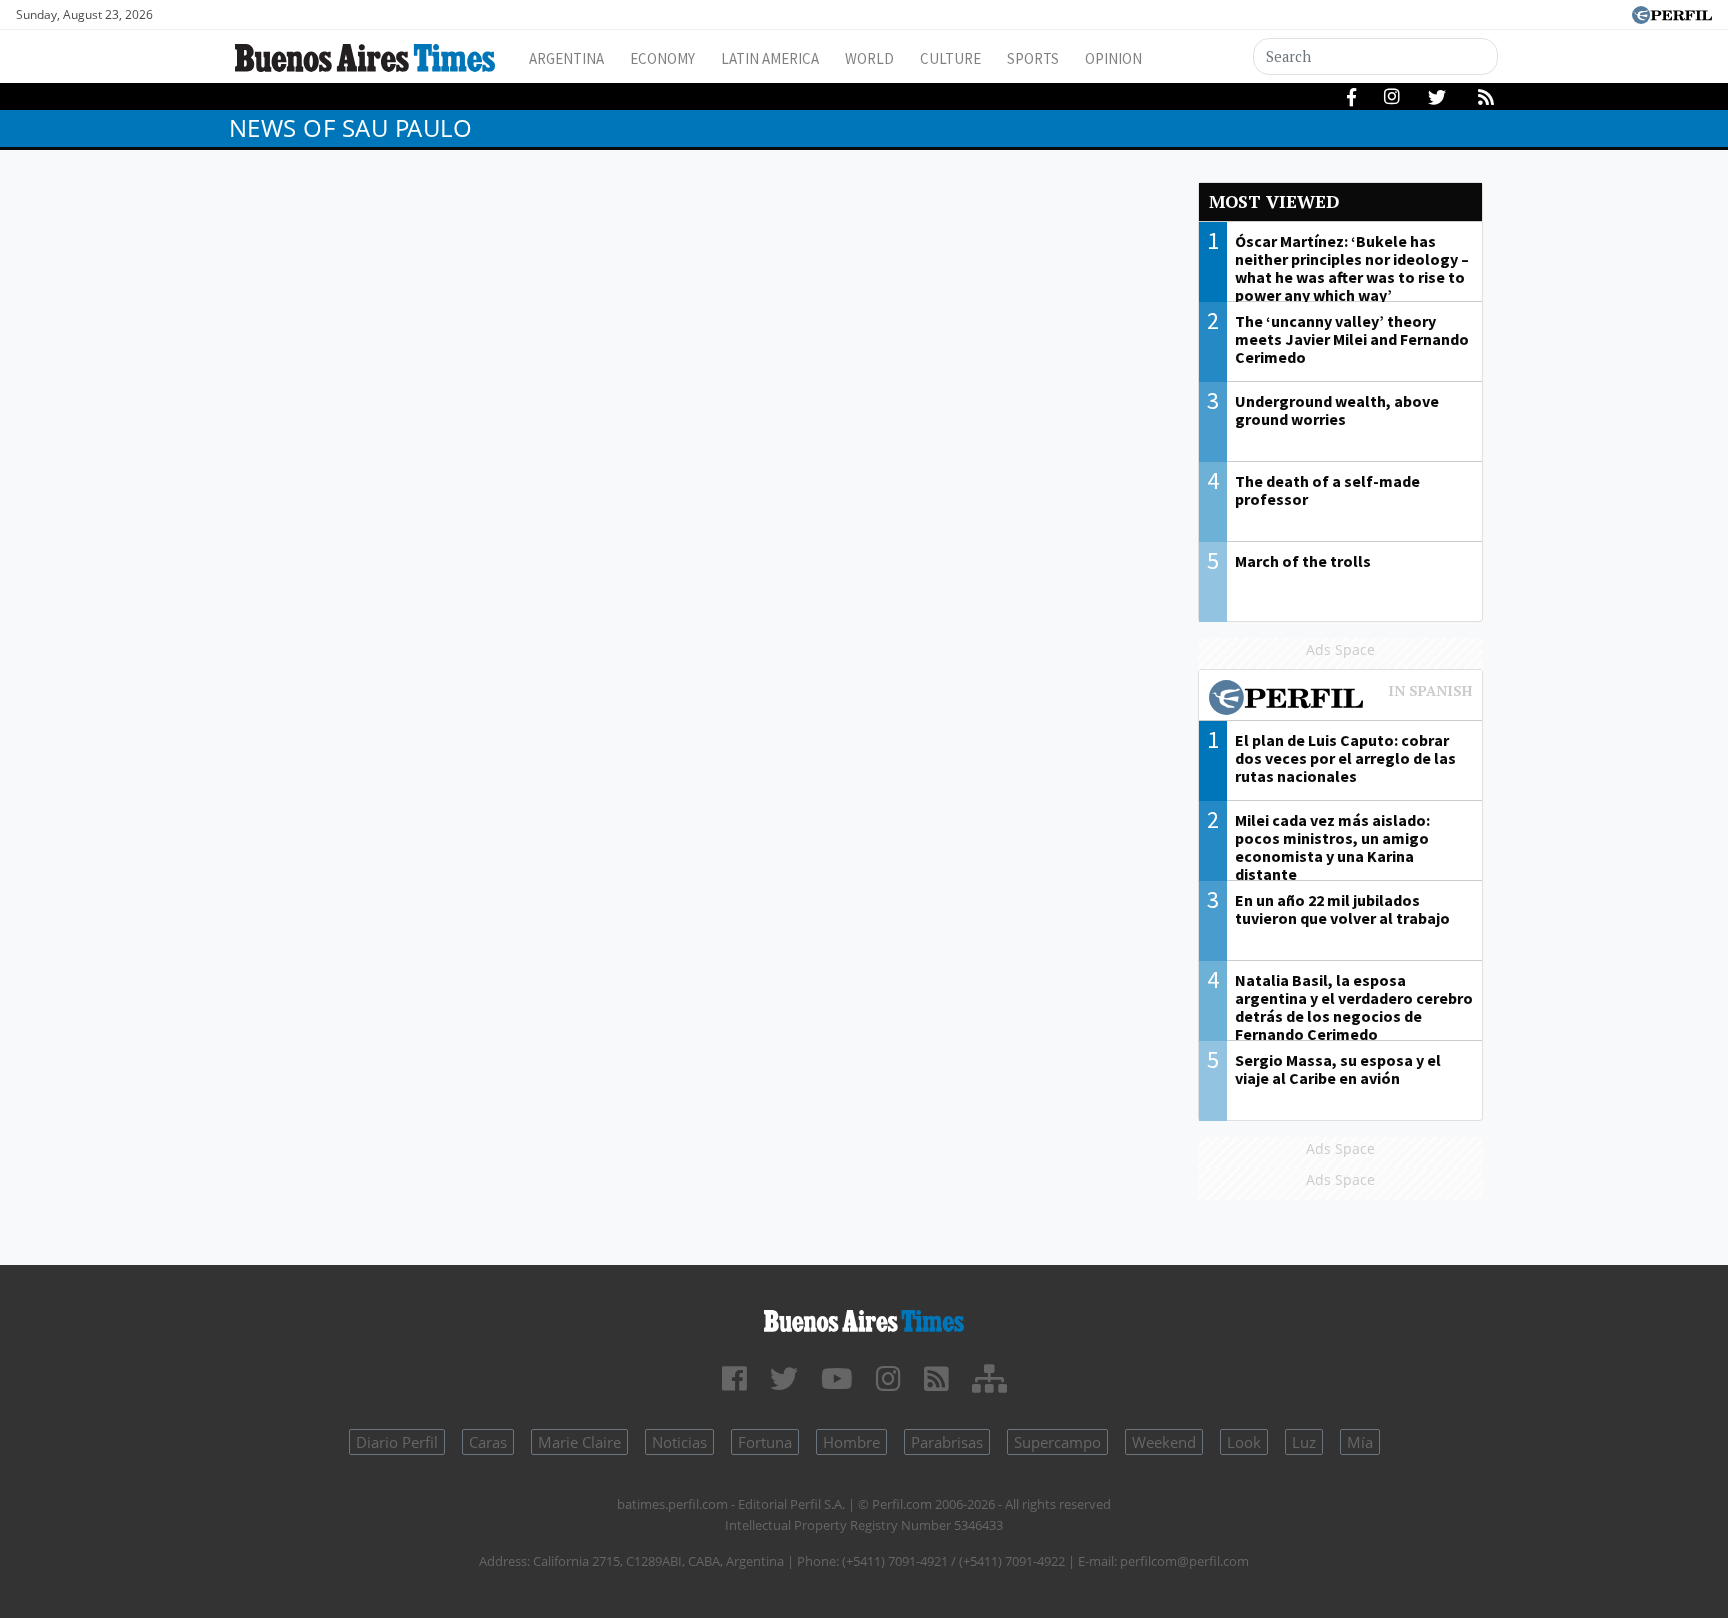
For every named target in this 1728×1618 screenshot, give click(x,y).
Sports (1033, 58)
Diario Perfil (397, 1442)
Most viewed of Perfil (1341, 700)
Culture (950, 58)
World (869, 58)
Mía (1360, 1442)
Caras (488, 1442)
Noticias (679, 1442)
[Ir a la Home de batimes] (864, 1317)
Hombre (851, 1442)
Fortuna (765, 1442)
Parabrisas (947, 1442)
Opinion (1113, 58)
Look (1244, 1442)
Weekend (1164, 1442)
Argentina (566, 58)
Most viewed (1274, 201)
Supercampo (1057, 1442)
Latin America (770, 58)
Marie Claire (579, 1442)
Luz (1304, 1442)
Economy (662, 58)
